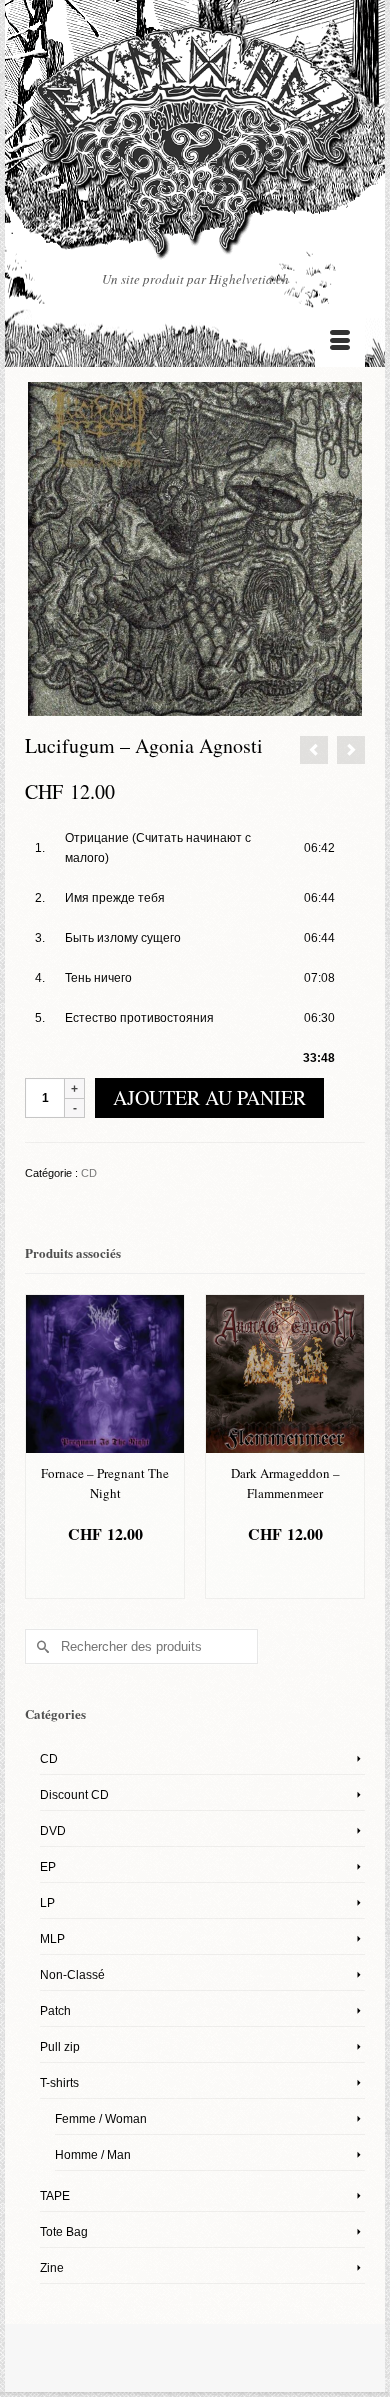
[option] (169, 1446)
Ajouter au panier (209, 1097)
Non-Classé (72, 1975)
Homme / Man (93, 2155)
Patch (55, 2011)
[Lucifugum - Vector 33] (351, 750)
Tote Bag (64, 2232)
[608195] (195, 549)
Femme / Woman (101, 2119)
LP (47, 1903)
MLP (52, 1939)
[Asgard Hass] (195, 147)
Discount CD (74, 1795)
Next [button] (347, 1446)
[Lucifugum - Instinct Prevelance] (314, 750)
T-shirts (59, 2083)
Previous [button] (42, 1446)
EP (48, 1867)
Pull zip (60, 2047)
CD (89, 1173)
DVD (53, 1831)
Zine (52, 2268)
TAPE (55, 2196)
